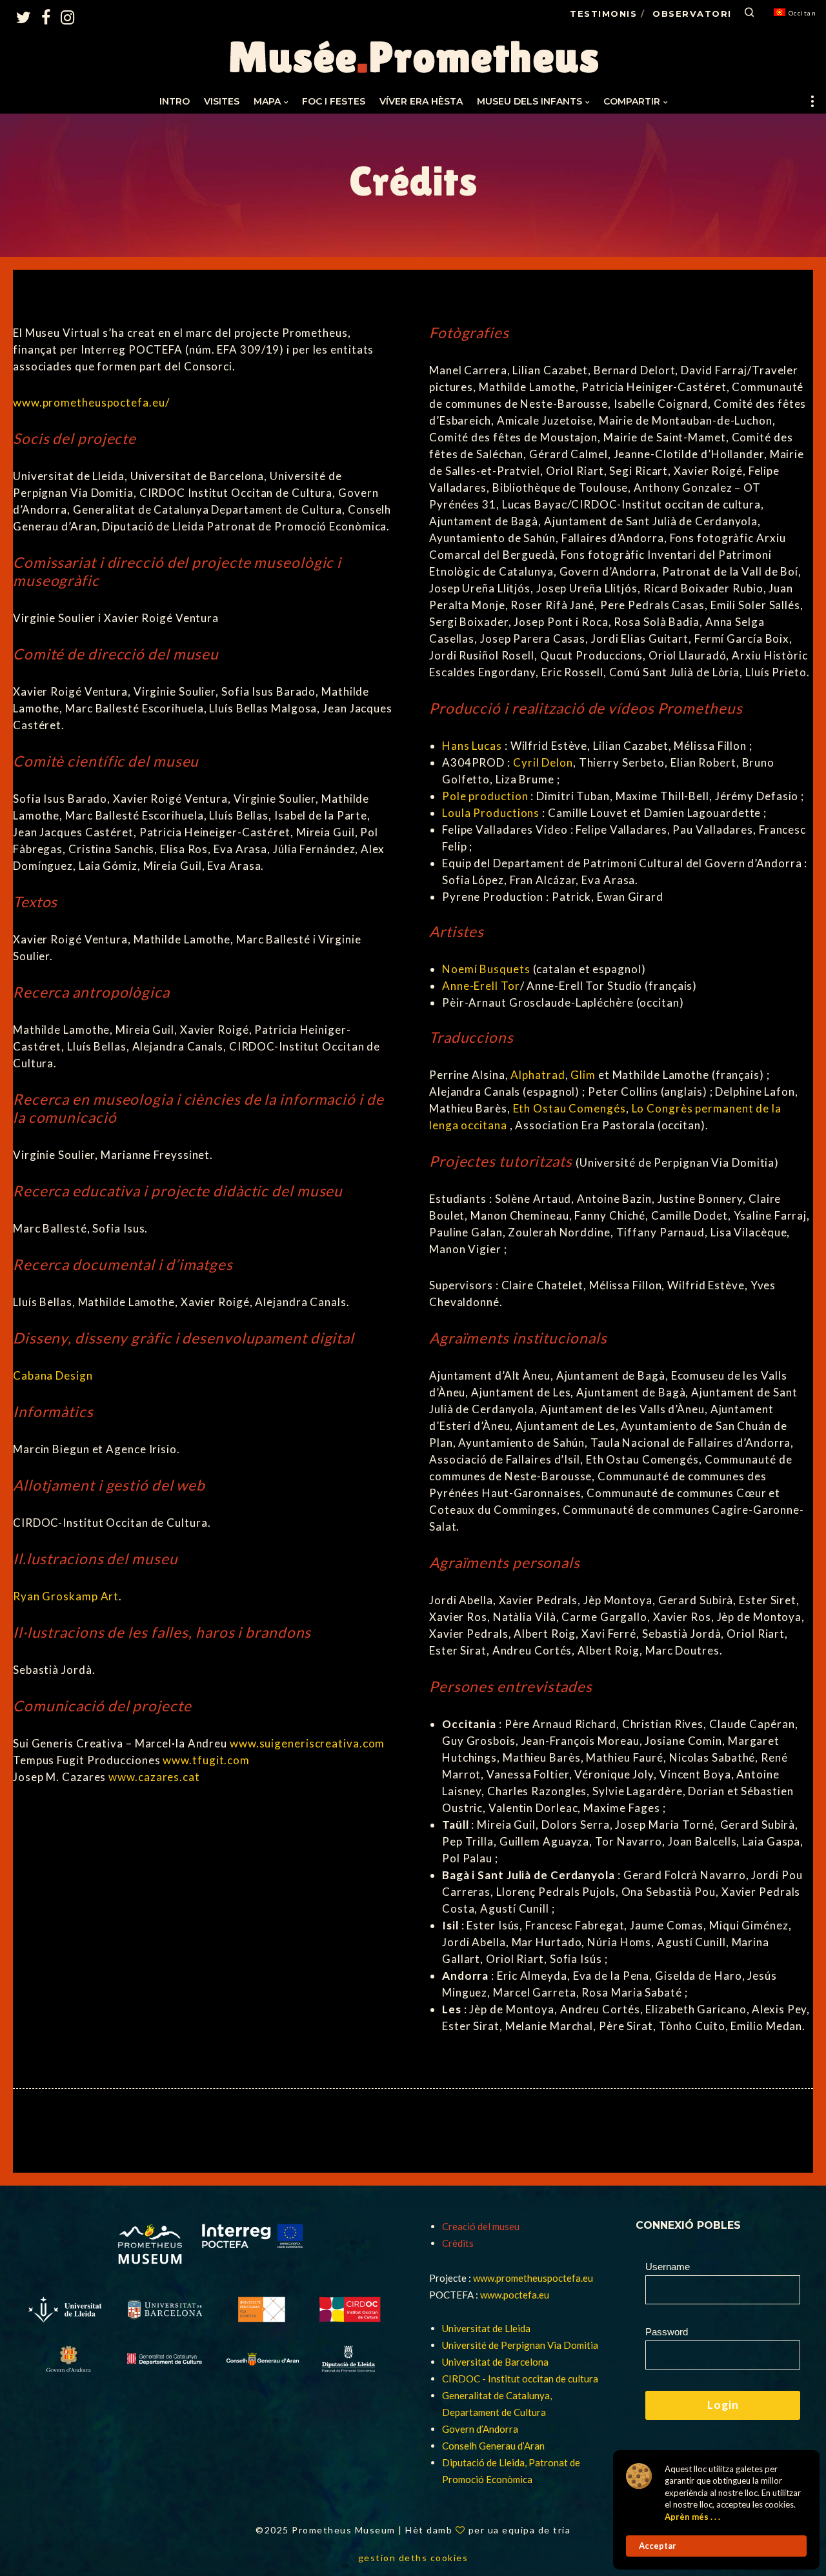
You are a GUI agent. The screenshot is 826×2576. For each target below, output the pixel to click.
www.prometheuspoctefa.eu (533, 2278)
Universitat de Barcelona (495, 2362)
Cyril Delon (543, 762)
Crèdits (458, 2243)
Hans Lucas (472, 746)
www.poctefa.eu (515, 2295)
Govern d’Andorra (480, 2429)
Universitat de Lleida (486, 2328)
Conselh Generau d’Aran (493, 2446)
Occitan (803, 13)
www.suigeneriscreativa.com (307, 1743)
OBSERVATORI (692, 14)
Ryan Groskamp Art (66, 1596)
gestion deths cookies (413, 2558)
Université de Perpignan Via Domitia (520, 2345)
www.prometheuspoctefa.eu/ (91, 402)
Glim (583, 1075)
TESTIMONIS (603, 14)
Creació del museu (481, 2226)
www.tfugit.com (206, 1760)
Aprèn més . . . (692, 2517)
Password (667, 2332)
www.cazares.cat (154, 1777)
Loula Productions (491, 813)
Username (668, 2267)
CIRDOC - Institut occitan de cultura (520, 2379)
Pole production (485, 796)
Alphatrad (538, 1075)
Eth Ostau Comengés (569, 1108)
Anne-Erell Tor (481, 986)
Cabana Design (53, 1375)
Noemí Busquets (486, 969)
